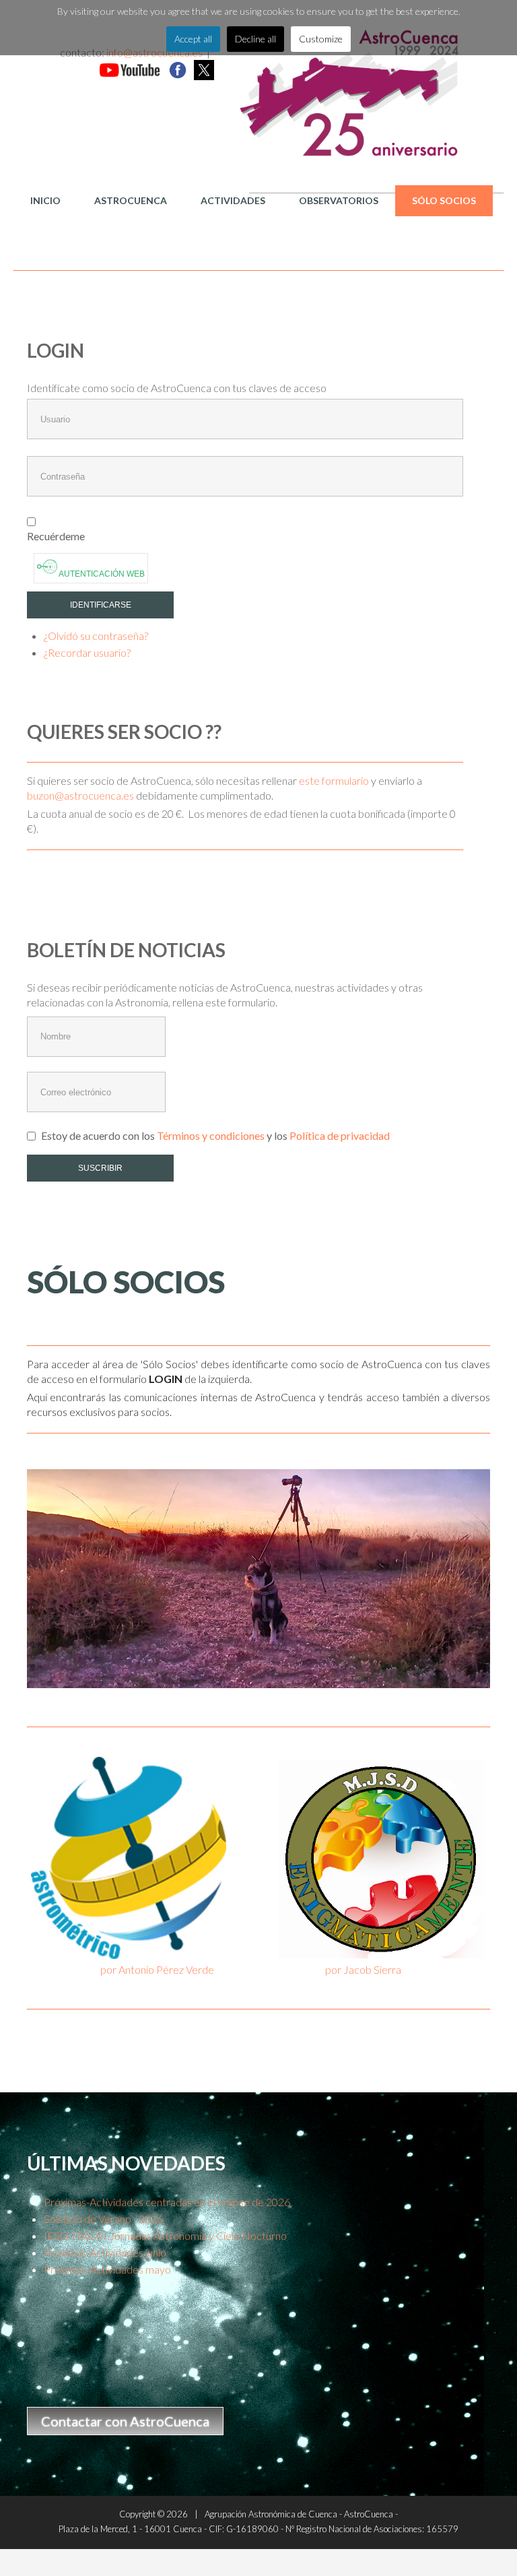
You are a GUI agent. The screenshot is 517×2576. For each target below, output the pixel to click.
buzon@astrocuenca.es (80, 795)
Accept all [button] (193, 39)
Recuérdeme (56, 536)
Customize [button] (321, 39)
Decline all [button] (255, 39)
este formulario (334, 780)
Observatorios (339, 200)
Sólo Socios (444, 200)
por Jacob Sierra (363, 1969)
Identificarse (101, 605)
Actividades (233, 200)
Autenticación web (101, 574)
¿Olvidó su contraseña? (96, 636)
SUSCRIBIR (100, 1168)
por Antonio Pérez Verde (157, 1969)
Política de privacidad (340, 1135)
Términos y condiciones (212, 1135)
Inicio (45, 200)
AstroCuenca (131, 200)
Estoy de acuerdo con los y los (214, 1135)
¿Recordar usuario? (87, 652)
